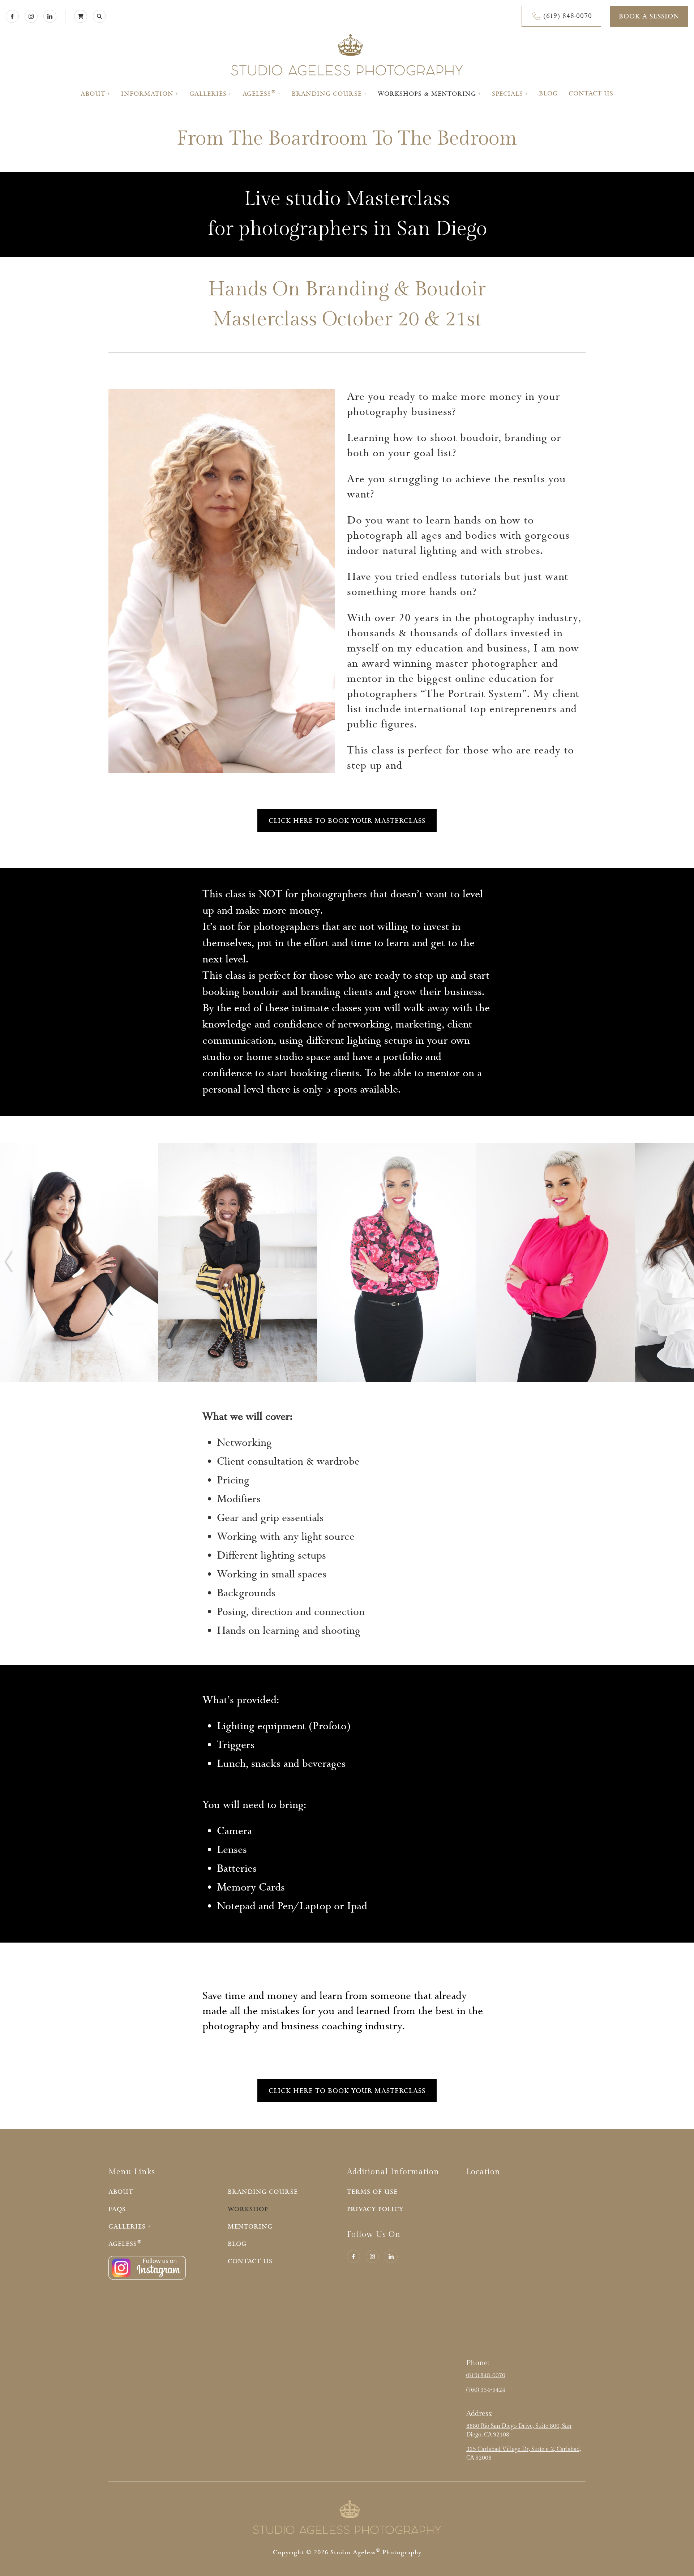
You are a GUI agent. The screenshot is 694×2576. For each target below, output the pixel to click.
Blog (548, 94)
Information (147, 94)
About (93, 94)
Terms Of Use (372, 2192)
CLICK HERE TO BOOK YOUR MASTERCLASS (347, 821)
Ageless (259, 94)
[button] (8, 1263)
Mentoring (250, 2227)
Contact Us (591, 94)
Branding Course (327, 94)
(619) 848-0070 (486, 2376)
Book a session (649, 16)
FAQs (117, 2209)
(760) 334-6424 (486, 2390)
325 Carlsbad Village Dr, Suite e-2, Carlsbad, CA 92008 (524, 2454)
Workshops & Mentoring (427, 94)
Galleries (208, 94)
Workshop (248, 2209)
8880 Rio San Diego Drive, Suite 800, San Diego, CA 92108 (519, 2430)
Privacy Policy (375, 2209)
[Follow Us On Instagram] (147, 2278)
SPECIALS (507, 94)
